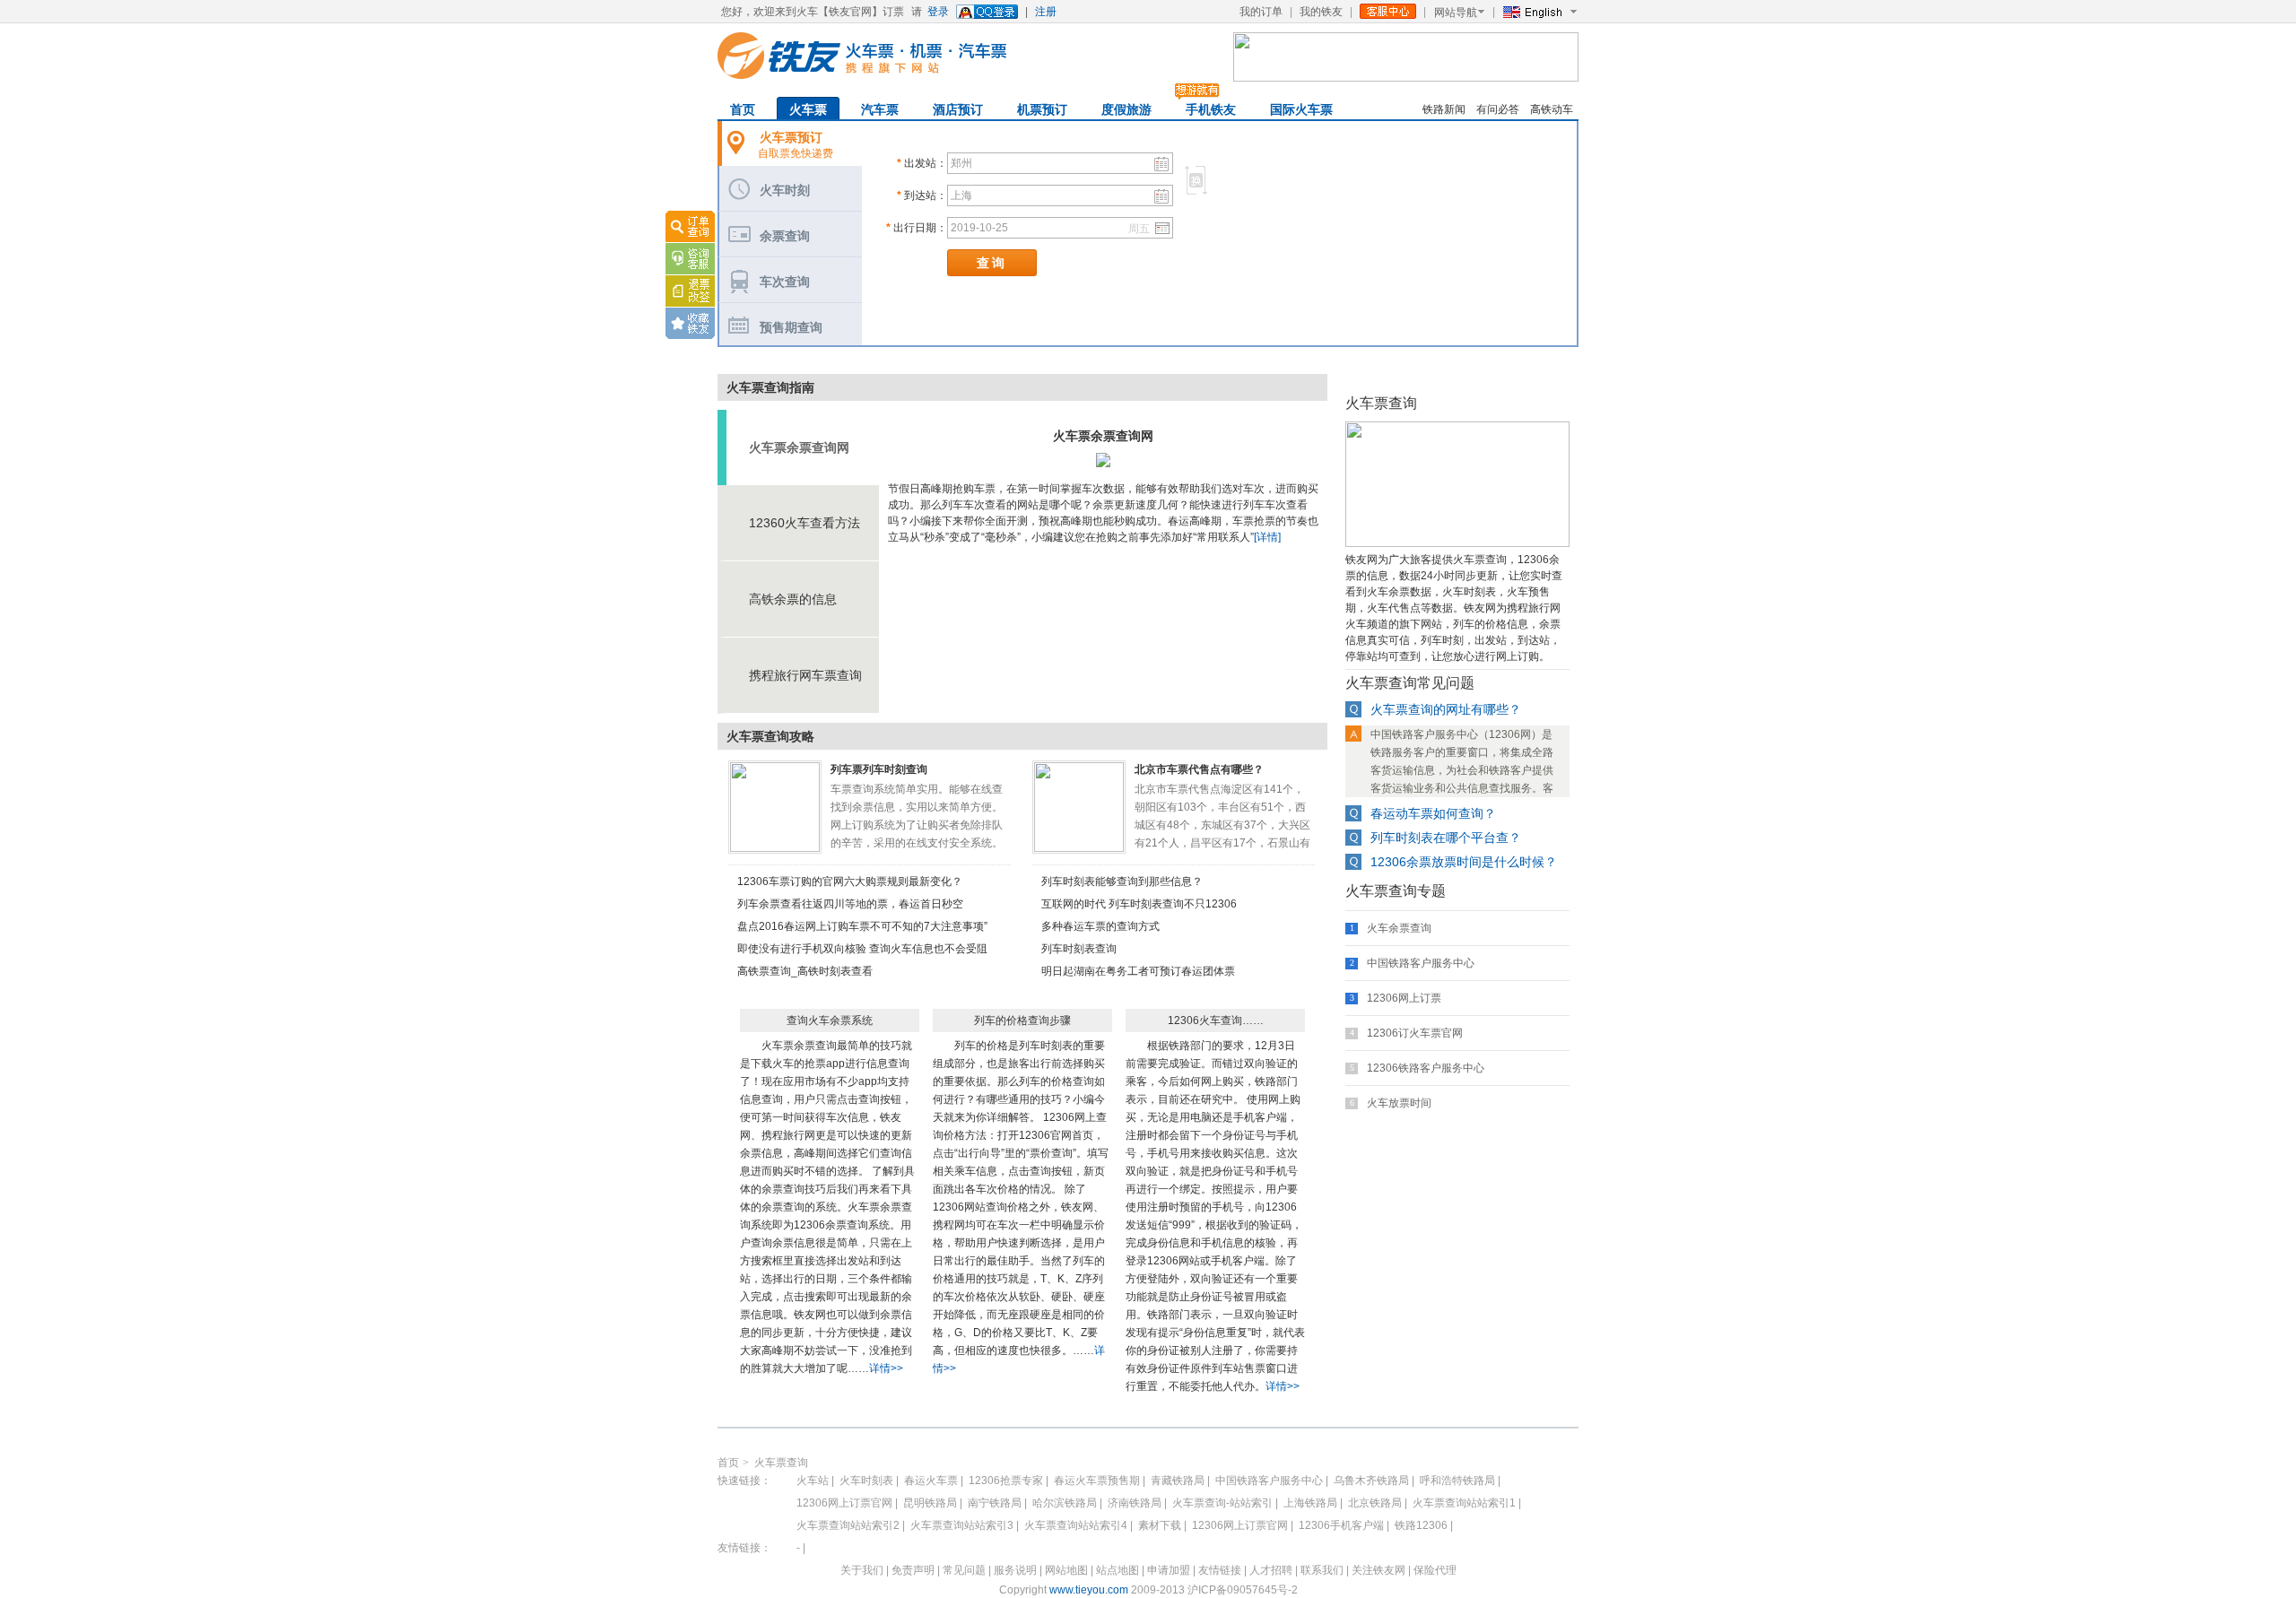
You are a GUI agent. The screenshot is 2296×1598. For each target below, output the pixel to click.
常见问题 (964, 1570)
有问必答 (1498, 109)
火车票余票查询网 (799, 447)
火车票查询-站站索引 (1222, 1503)
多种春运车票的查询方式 (1100, 926)
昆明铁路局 (930, 1503)
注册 (1046, 12)
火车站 (813, 1481)
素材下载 (1160, 1525)
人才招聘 (1271, 1570)
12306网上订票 (1404, 998)
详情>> (886, 1368)
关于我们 (862, 1570)
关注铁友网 (1380, 1570)
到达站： (922, 195)
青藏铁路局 (1178, 1481)
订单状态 (690, 226)
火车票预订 (791, 137)
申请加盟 (1169, 1570)
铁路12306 (1421, 1525)
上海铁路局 (1310, 1503)
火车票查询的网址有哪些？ (1446, 709)
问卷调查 (682, 366)
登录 (938, 12)
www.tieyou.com (1089, 1590)
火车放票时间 (1399, 1103)
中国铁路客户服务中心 (1421, 963)
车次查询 (785, 282)
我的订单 (1261, 12)
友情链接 (1220, 1570)
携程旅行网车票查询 (805, 675)
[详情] (1267, 537)
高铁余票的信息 (793, 599)
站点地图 (1118, 1570)
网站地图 (1066, 1570)
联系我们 (1322, 1570)
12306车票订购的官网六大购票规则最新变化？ (850, 882)
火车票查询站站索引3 (962, 1525)
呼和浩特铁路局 (1457, 1481)
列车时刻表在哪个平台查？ (1446, 838)
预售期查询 (791, 327)
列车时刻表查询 (1079, 949)
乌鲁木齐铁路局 (1371, 1481)
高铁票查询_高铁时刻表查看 (805, 971)
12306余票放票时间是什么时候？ (1464, 862)
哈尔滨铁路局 (1065, 1503)
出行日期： (917, 228)
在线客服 (690, 258)
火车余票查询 (1399, 928)
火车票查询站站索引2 (848, 1525)
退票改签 (690, 291)
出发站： (922, 163)
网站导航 (1456, 13)
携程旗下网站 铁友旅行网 (862, 56)
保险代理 (1435, 1570)
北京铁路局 (1375, 1503)
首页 (728, 1463)
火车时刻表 (866, 1481)
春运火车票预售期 (1097, 1481)
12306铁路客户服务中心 (1426, 1068)
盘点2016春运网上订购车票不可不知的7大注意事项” (862, 926)
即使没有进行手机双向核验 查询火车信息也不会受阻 (862, 949)
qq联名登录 (987, 12)
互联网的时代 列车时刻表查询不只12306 (1139, 904)
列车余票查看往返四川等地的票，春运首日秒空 (850, 904)
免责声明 (913, 1570)
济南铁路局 (1135, 1503)
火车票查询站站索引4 (1076, 1525)
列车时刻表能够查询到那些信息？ (1122, 882)
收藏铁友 (690, 323)
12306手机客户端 (1341, 1525)
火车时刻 (785, 190)
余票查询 (785, 236)
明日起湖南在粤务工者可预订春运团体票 (1138, 971)
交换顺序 (1196, 180)
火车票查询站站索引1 (1464, 1503)
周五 (1139, 229)
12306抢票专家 (1006, 1481)
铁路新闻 (1444, 109)
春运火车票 (931, 1481)
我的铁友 (1321, 12)
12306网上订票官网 (844, 1503)
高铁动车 (1552, 109)
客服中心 (1388, 11)
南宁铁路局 (995, 1503)
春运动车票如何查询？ (1433, 813)
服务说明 (1015, 1570)
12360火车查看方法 (804, 523)
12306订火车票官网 (1415, 1033)
